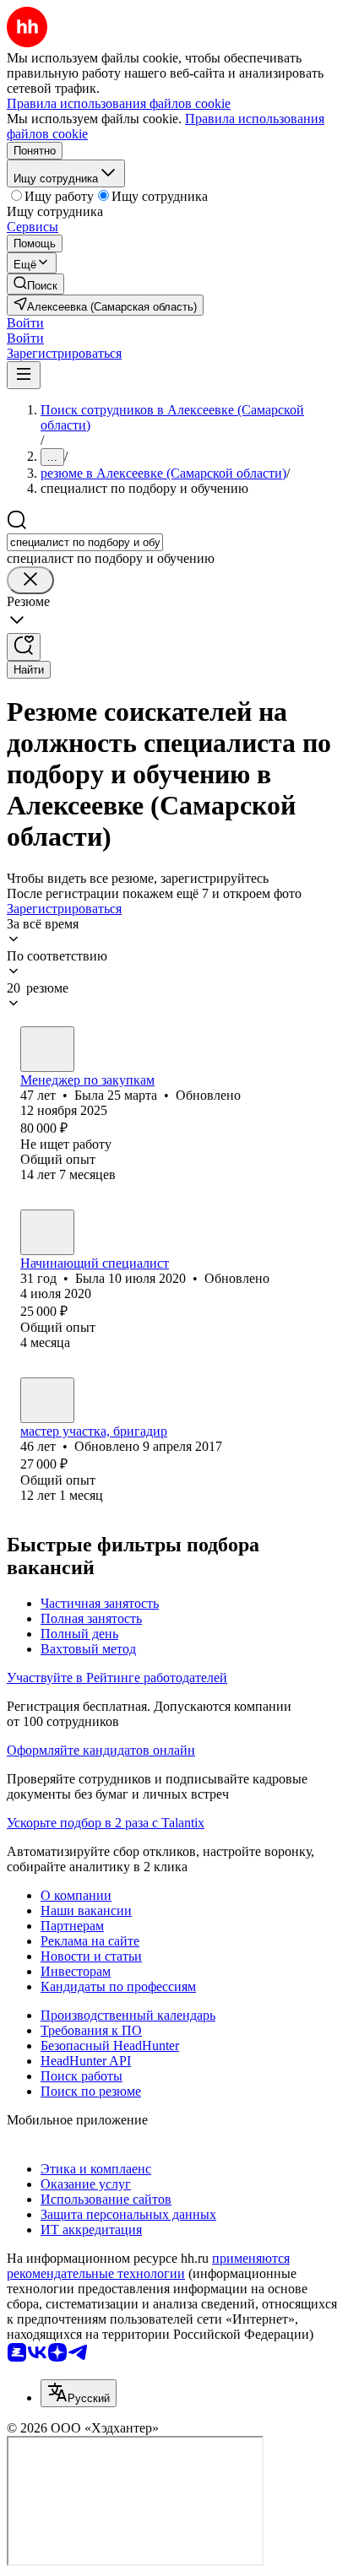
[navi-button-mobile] (24, 375)
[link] (35, 284)
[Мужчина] (47, 1400)
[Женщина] (47, 1049)
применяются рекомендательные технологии (148, 2266)
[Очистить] (30, 580)
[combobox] (85, 542)
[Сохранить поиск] (24, 647)
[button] (25, 323)
